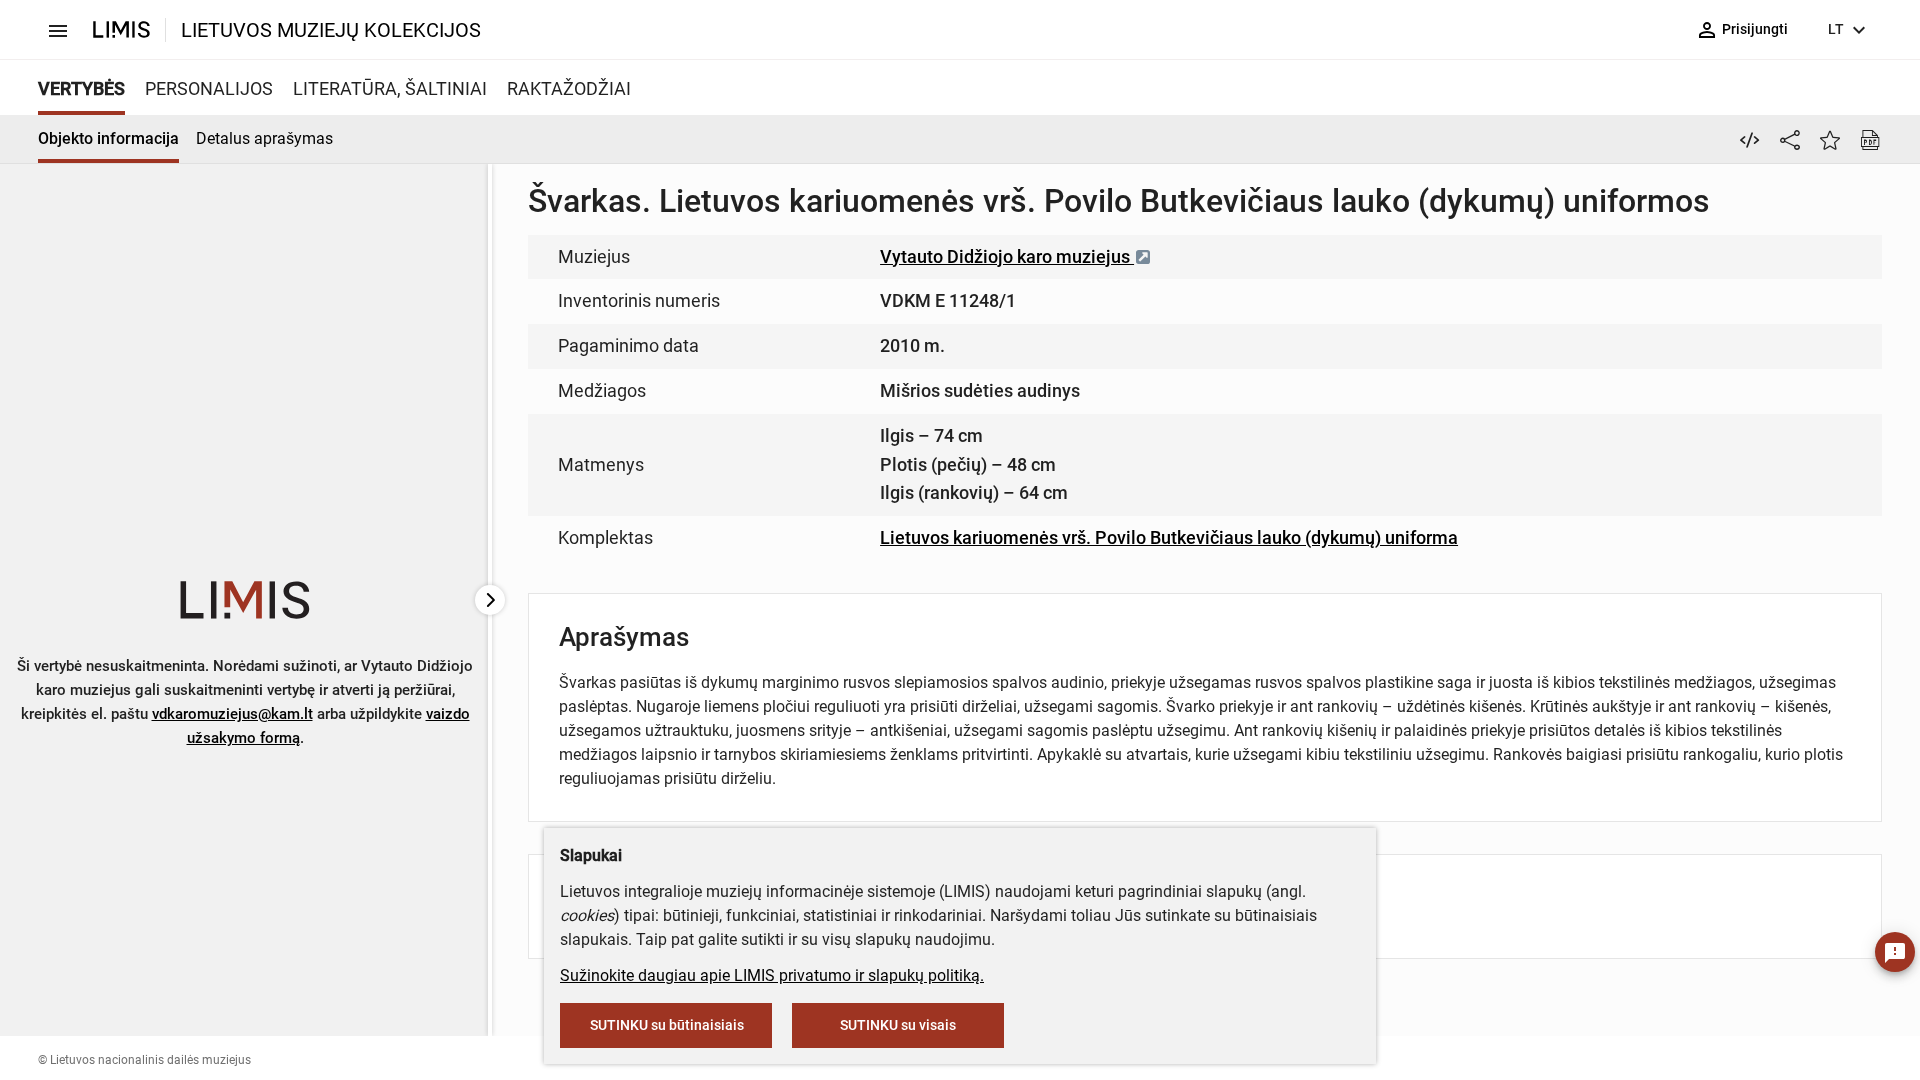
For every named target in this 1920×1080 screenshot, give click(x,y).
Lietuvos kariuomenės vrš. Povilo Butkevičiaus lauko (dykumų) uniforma (1169, 537)
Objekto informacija (108, 138)
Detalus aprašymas (264, 138)
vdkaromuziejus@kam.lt (232, 714)
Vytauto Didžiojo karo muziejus (1007, 256)
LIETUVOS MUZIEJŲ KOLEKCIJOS (331, 30)
